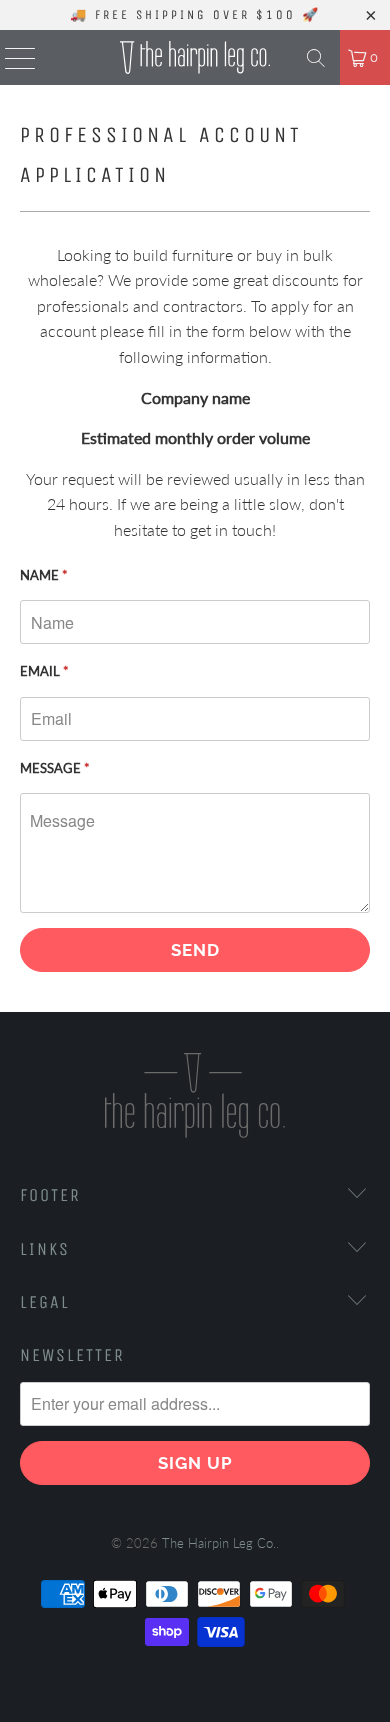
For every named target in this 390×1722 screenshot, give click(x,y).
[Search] (316, 57)
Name (44, 575)
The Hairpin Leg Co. (219, 1543)
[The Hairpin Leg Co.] (195, 57)
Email (44, 671)
